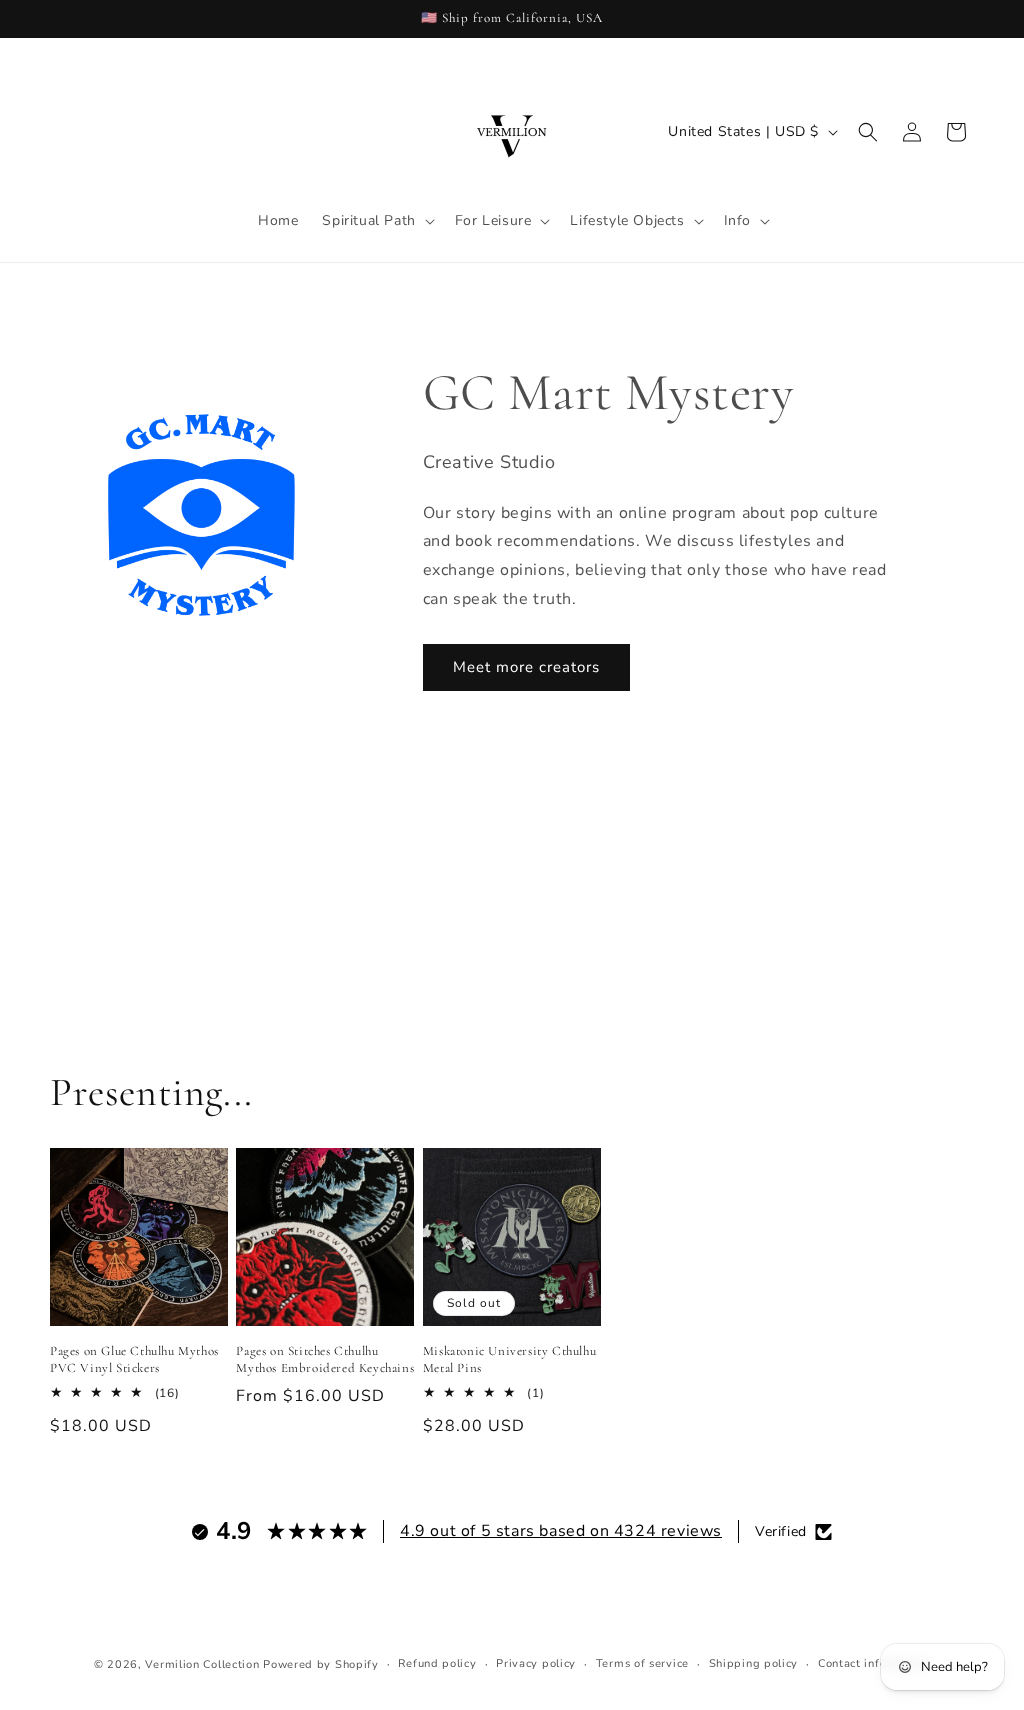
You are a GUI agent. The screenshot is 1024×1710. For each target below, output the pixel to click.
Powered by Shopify (321, 1664)
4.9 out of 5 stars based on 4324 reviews (561, 1531)
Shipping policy (754, 1663)
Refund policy (437, 1663)
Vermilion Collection (202, 1664)
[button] (376, 221)
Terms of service (642, 1663)
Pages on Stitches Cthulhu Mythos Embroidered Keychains (325, 1359)
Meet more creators (526, 667)
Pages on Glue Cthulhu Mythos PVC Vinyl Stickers (134, 1359)
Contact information (874, 1663)
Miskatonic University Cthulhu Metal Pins (509, 1359)
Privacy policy (536, 1663)
